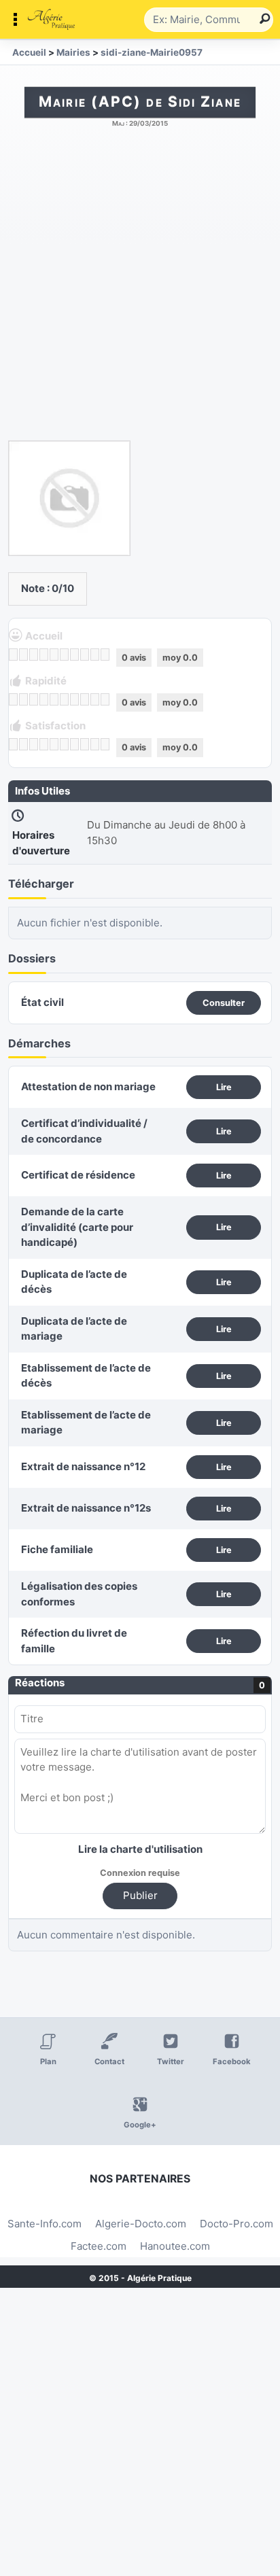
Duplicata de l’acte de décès (74, 1282)
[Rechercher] (260, 20)
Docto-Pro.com (237, 2224)
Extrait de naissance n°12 (83, 1466)
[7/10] (74, 655)
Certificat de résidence (78, 1175)
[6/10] (64, 655)
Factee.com (99, 2246)
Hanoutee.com (175, 2246)
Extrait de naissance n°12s (86, 1508)
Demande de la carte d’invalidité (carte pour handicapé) (77, 1227)
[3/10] (34, 655)
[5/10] (54, 655)
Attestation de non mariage (88, 1086)
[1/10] (13, 655)
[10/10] (105, 655)
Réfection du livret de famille (74, 1641)
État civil (42, 1002)
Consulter (224, 1003)
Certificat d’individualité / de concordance (84, 1131)
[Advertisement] (140, 291)
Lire (224, 1087)
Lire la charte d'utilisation (140, 1849)
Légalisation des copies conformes (79, 1594)
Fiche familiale (57, 1549)
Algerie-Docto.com (141, 2224)
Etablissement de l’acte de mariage (86, 1423)
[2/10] (23, 655)
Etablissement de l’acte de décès (86, 1376)
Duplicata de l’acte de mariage (74, 1329)
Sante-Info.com (45, 2224)
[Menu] (75, 20)
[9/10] (95, 655)
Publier (140, 1895)
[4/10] (44, 655)
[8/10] (85, 655)
